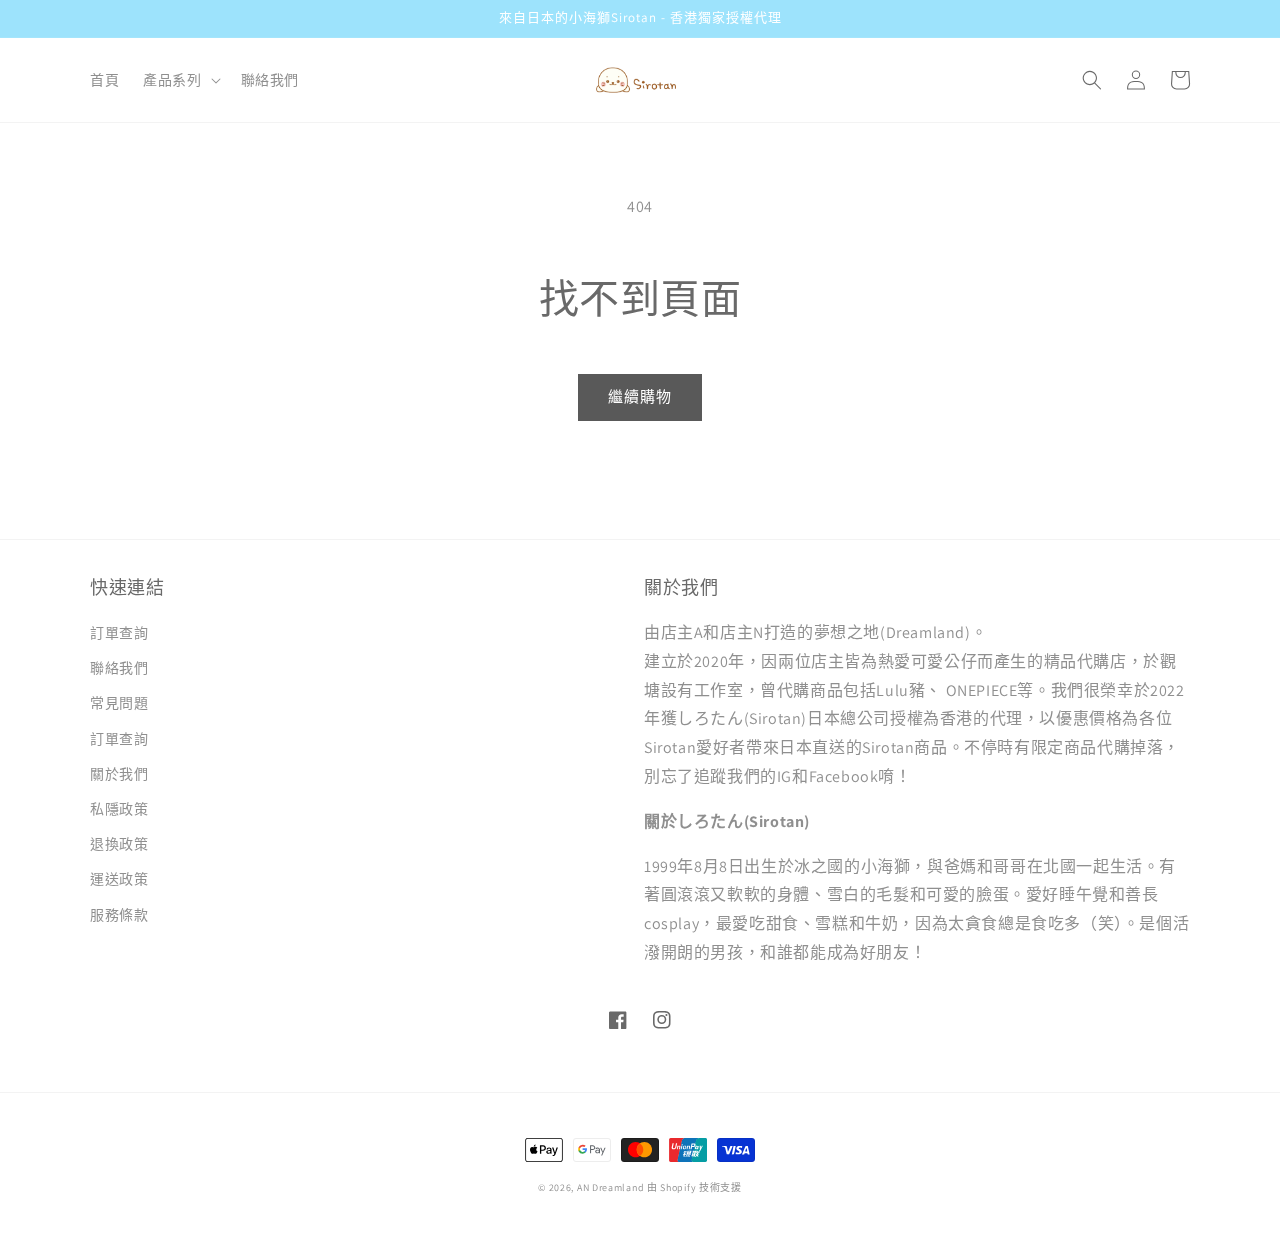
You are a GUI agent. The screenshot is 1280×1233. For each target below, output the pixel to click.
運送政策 (119, 879)
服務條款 (119, 915)
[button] (179, 80)
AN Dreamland (610, 1187)
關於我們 (119, 774)
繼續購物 (640, 396)
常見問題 (119, 703)
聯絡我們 (119, 668)
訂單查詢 (119, 633)
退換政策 (119, 844)
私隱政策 (119, 809)
